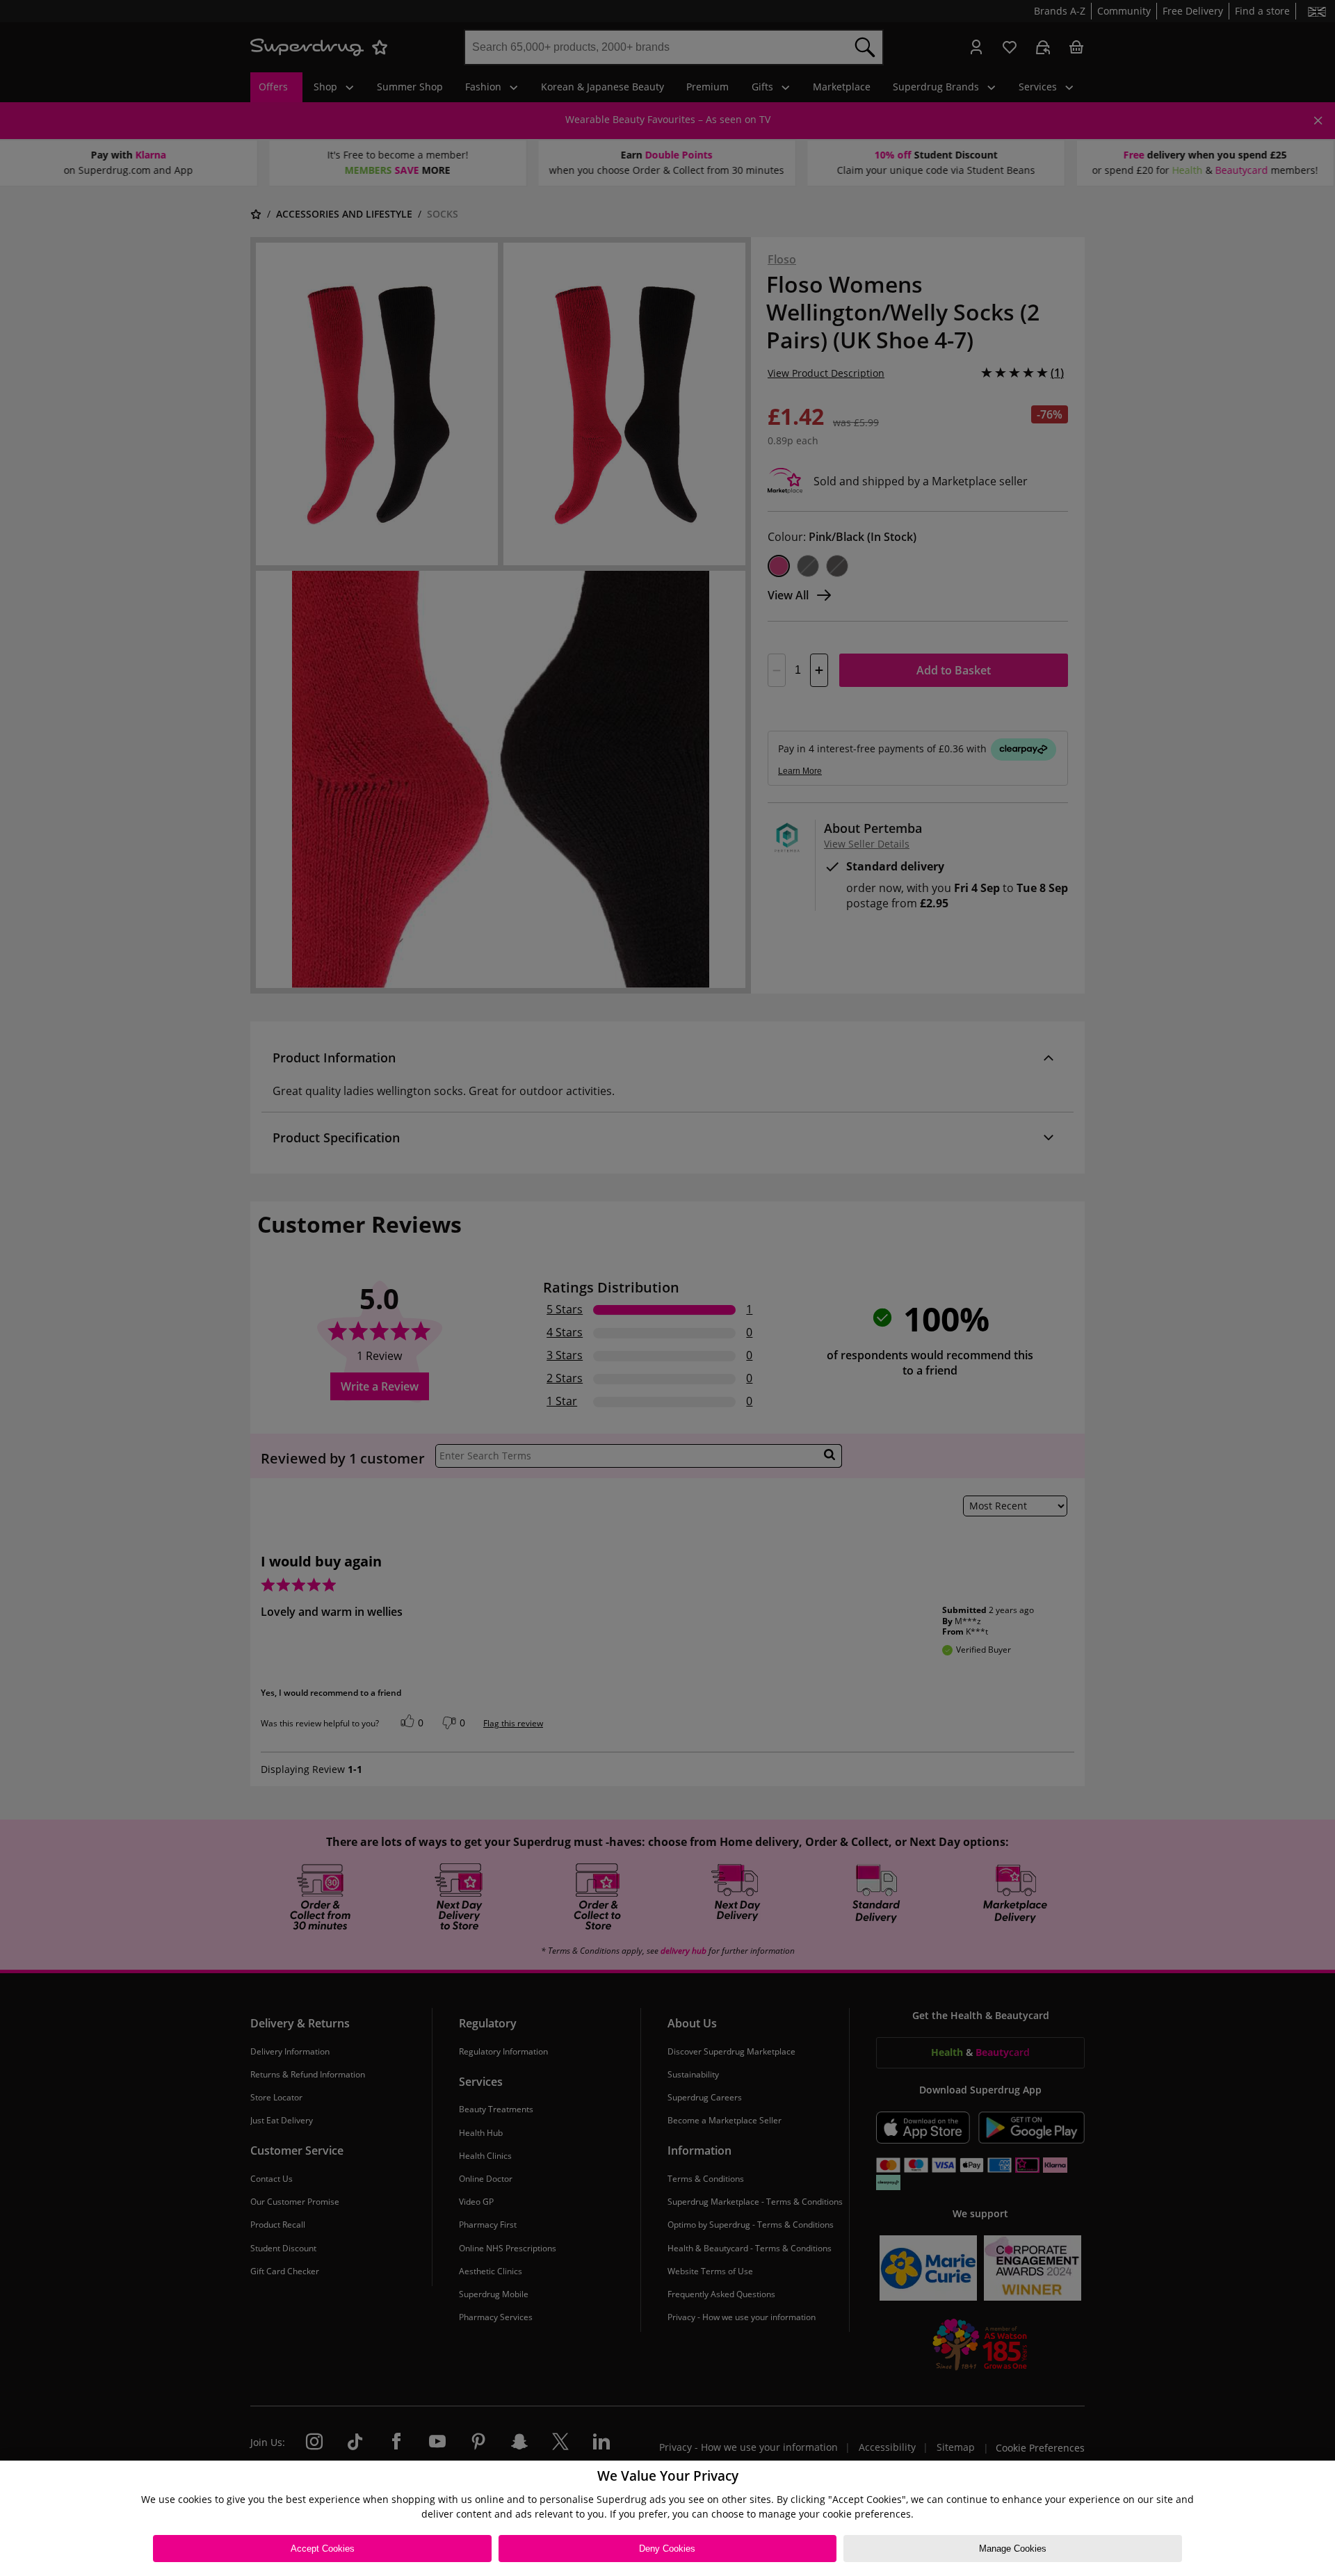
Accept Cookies (323, 2549)
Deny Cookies (667, 2549)
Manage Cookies (1013, 2549)
